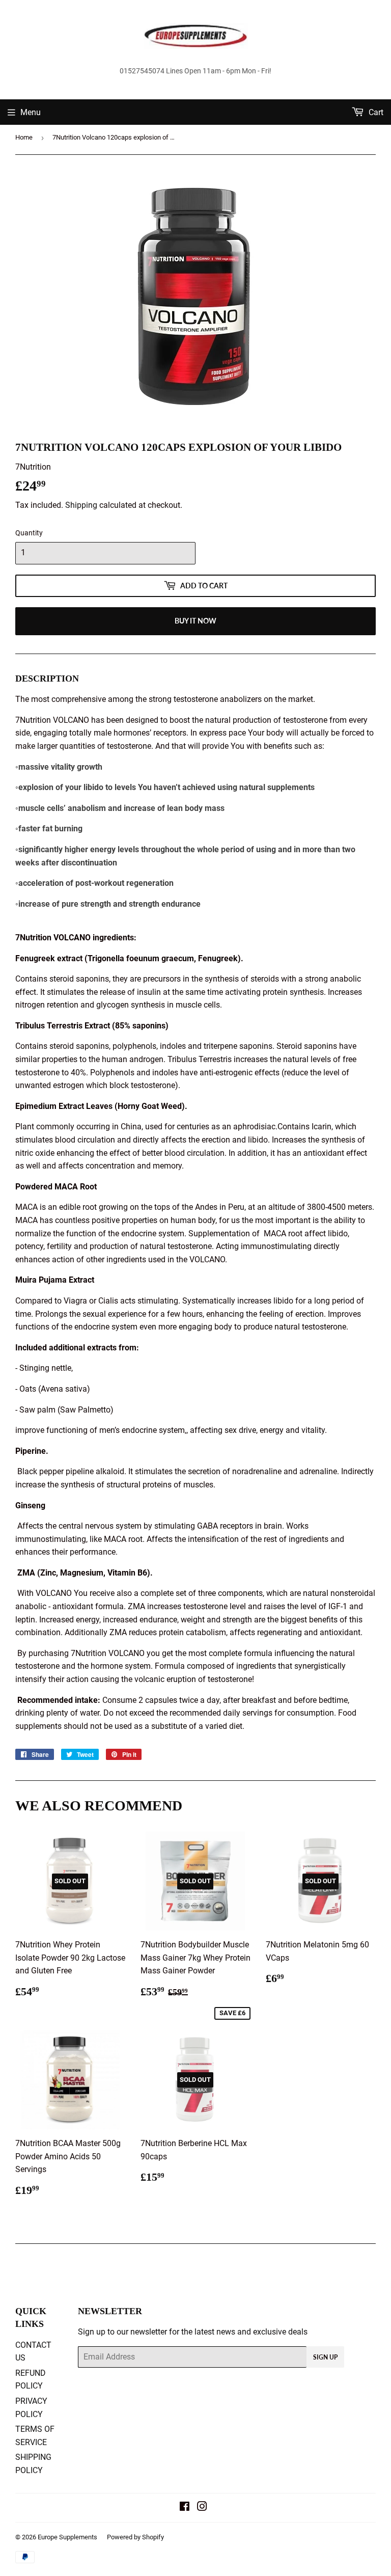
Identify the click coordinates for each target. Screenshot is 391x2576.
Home (24, 137)
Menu (31, 112)
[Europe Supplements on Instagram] (202, 2507)
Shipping (81, 505)
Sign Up (325, 2357)
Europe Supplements (67, 2537)
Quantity (29, 533)
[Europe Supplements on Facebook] (185, 2507)
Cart (375, 112)
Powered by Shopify (135, 2537)
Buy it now (195, 621)
